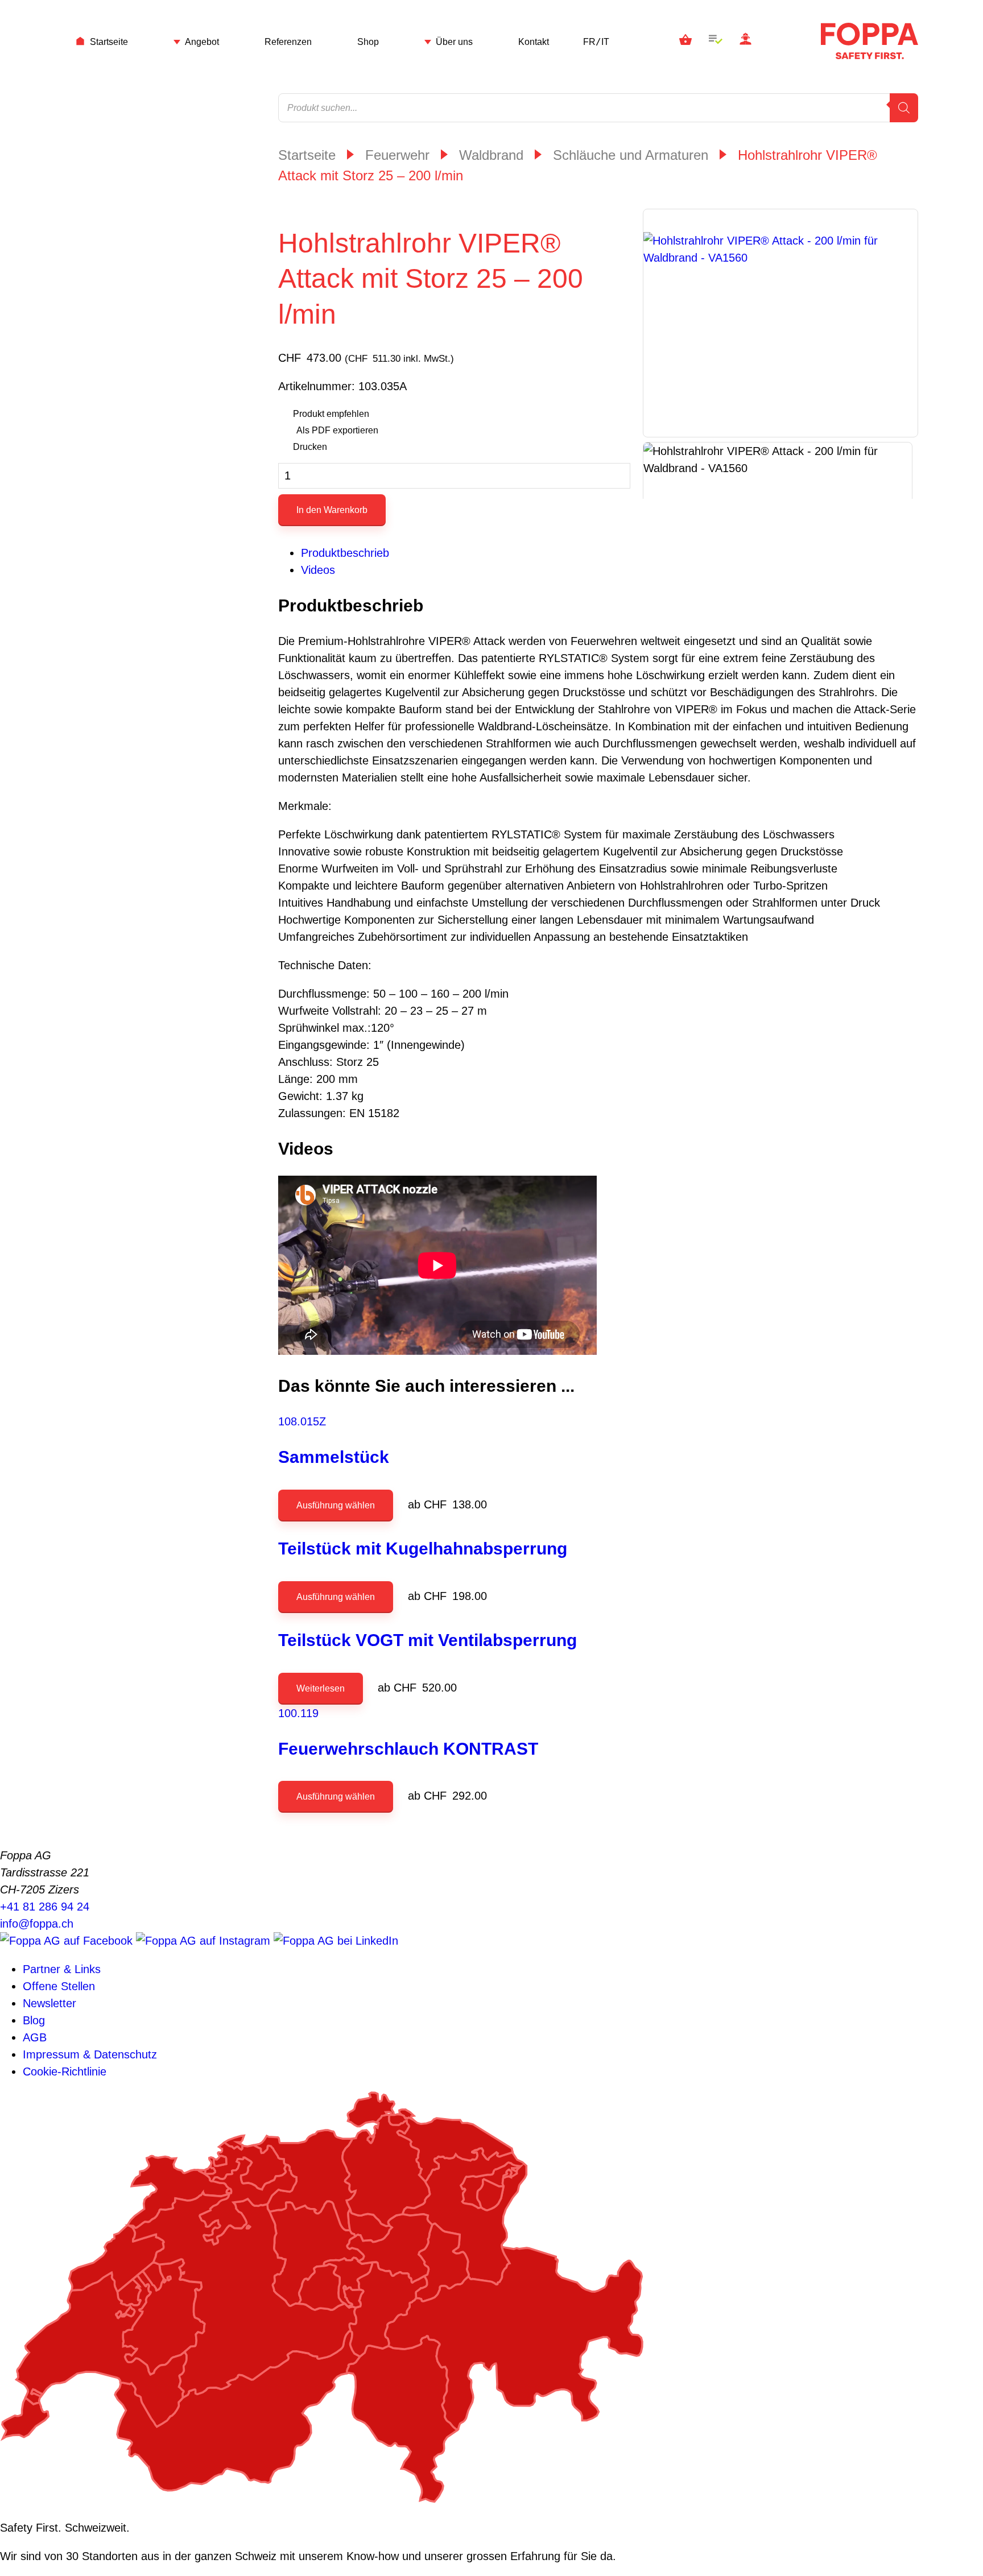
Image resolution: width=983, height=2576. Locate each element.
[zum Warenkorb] (685, 41)
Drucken (310, 447)
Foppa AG (870, 41)
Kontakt (534, 42)
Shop (368, 42)
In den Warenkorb (332, 510)
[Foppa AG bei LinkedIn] (336, 1941)
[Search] (904, 108)
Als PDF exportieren (337, 430)
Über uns (454, 42)
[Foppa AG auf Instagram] (205, 1941)
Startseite (109, 42)
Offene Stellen (59, 1986)
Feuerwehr (397, 155)
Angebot (202, 42)
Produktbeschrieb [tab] (345, 553)
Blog (34, 2020)
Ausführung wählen (336, 1505)
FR (589, 42)
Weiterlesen (321, 1688)
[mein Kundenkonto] (745, 41)
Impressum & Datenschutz (90, 2054)
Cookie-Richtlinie (65, 2071)
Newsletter (49, 2003)
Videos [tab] (318, 570)
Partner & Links (62, 1969)
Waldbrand (491, 155)
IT (605, 42)
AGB (35, 2037)
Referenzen (288, 42)
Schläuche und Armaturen (631, 155)
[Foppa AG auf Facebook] (68, 1941)
